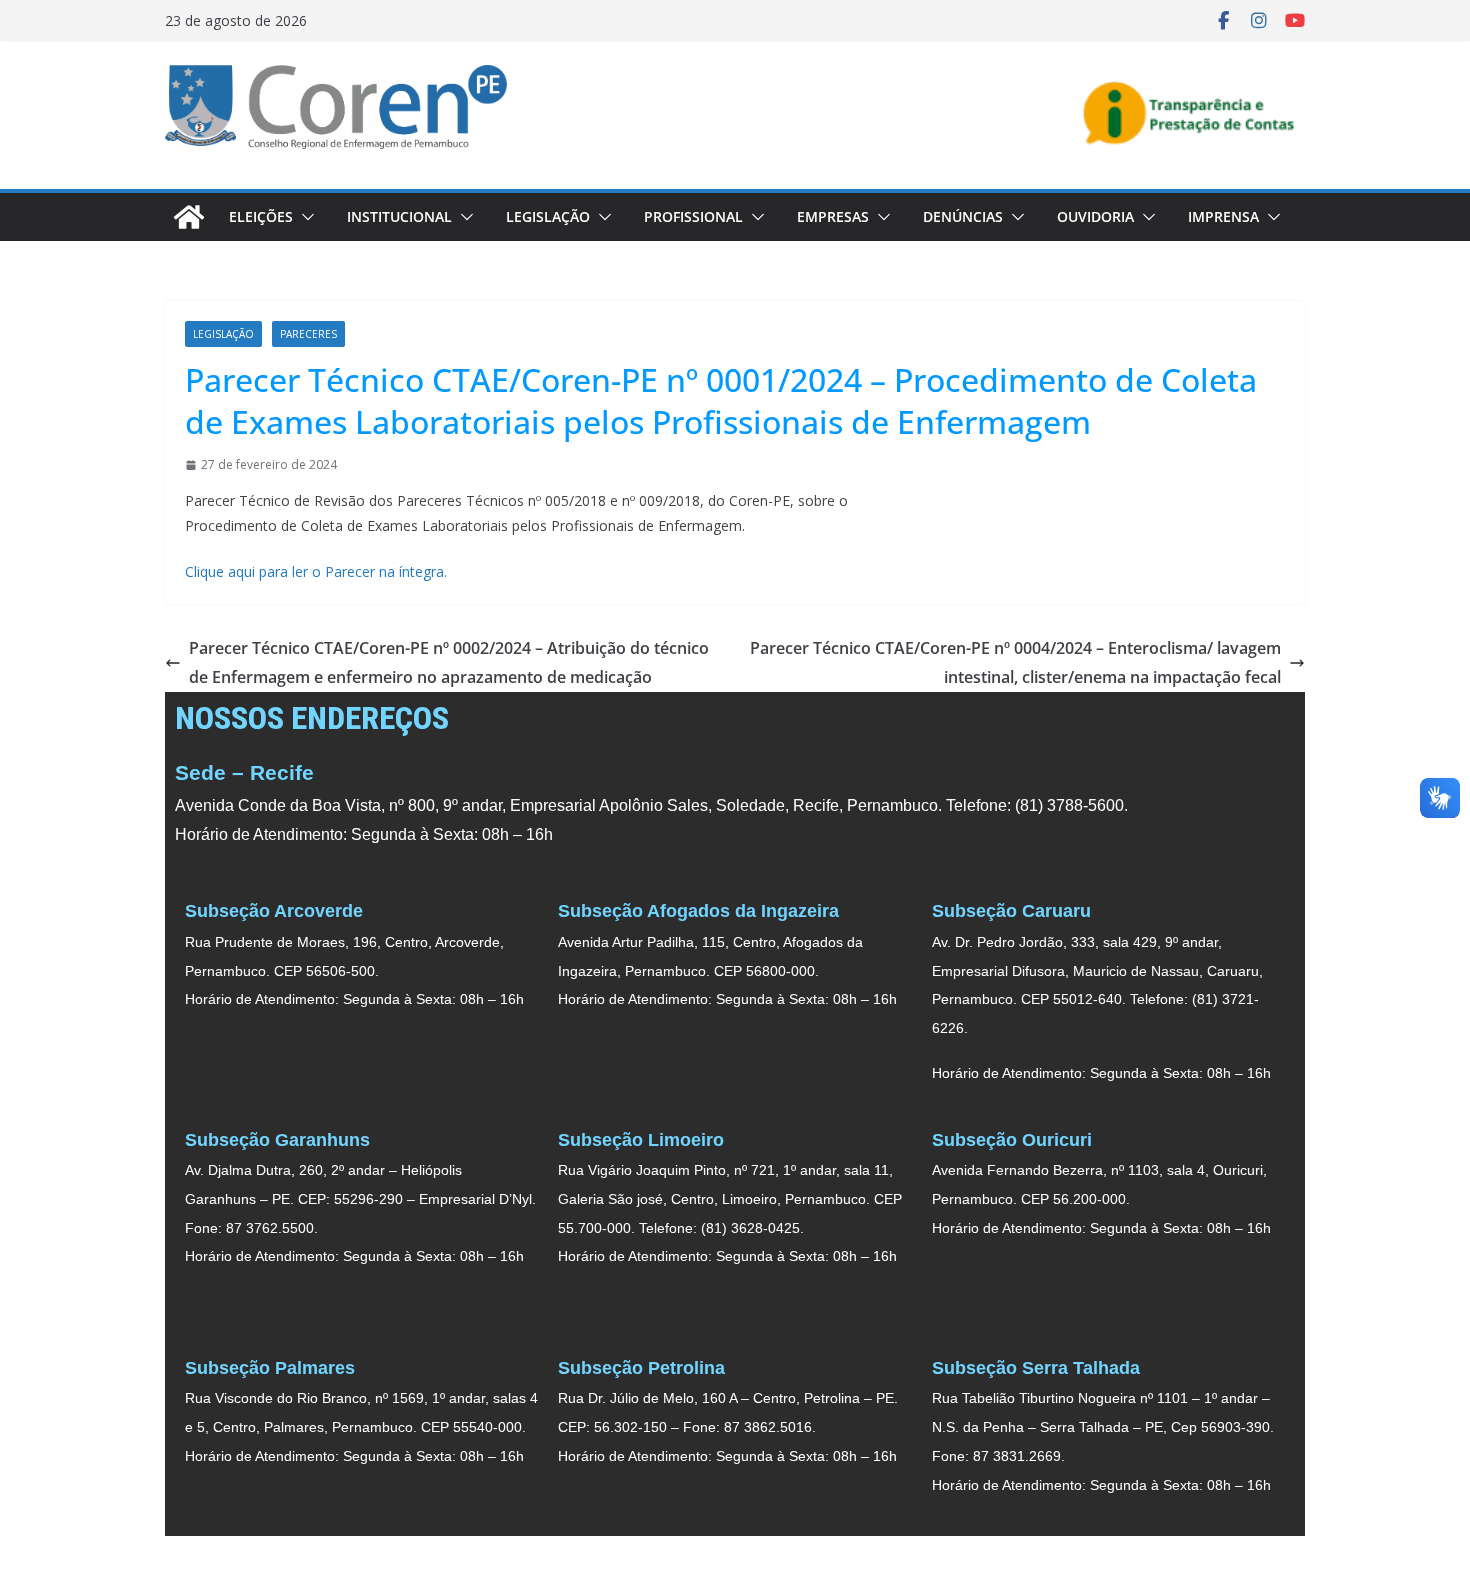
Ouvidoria (1095, 216)
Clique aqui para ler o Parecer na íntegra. (316, 571)
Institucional (399, 216)
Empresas (833, 216)
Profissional (693, 216)
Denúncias (963, 216)
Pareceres (308, 334)
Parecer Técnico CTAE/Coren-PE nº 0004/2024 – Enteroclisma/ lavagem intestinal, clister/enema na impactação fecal (1015, 662)
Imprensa (1223, 216)
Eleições (261, 216)
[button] (304, 217)
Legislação (548, 216)
